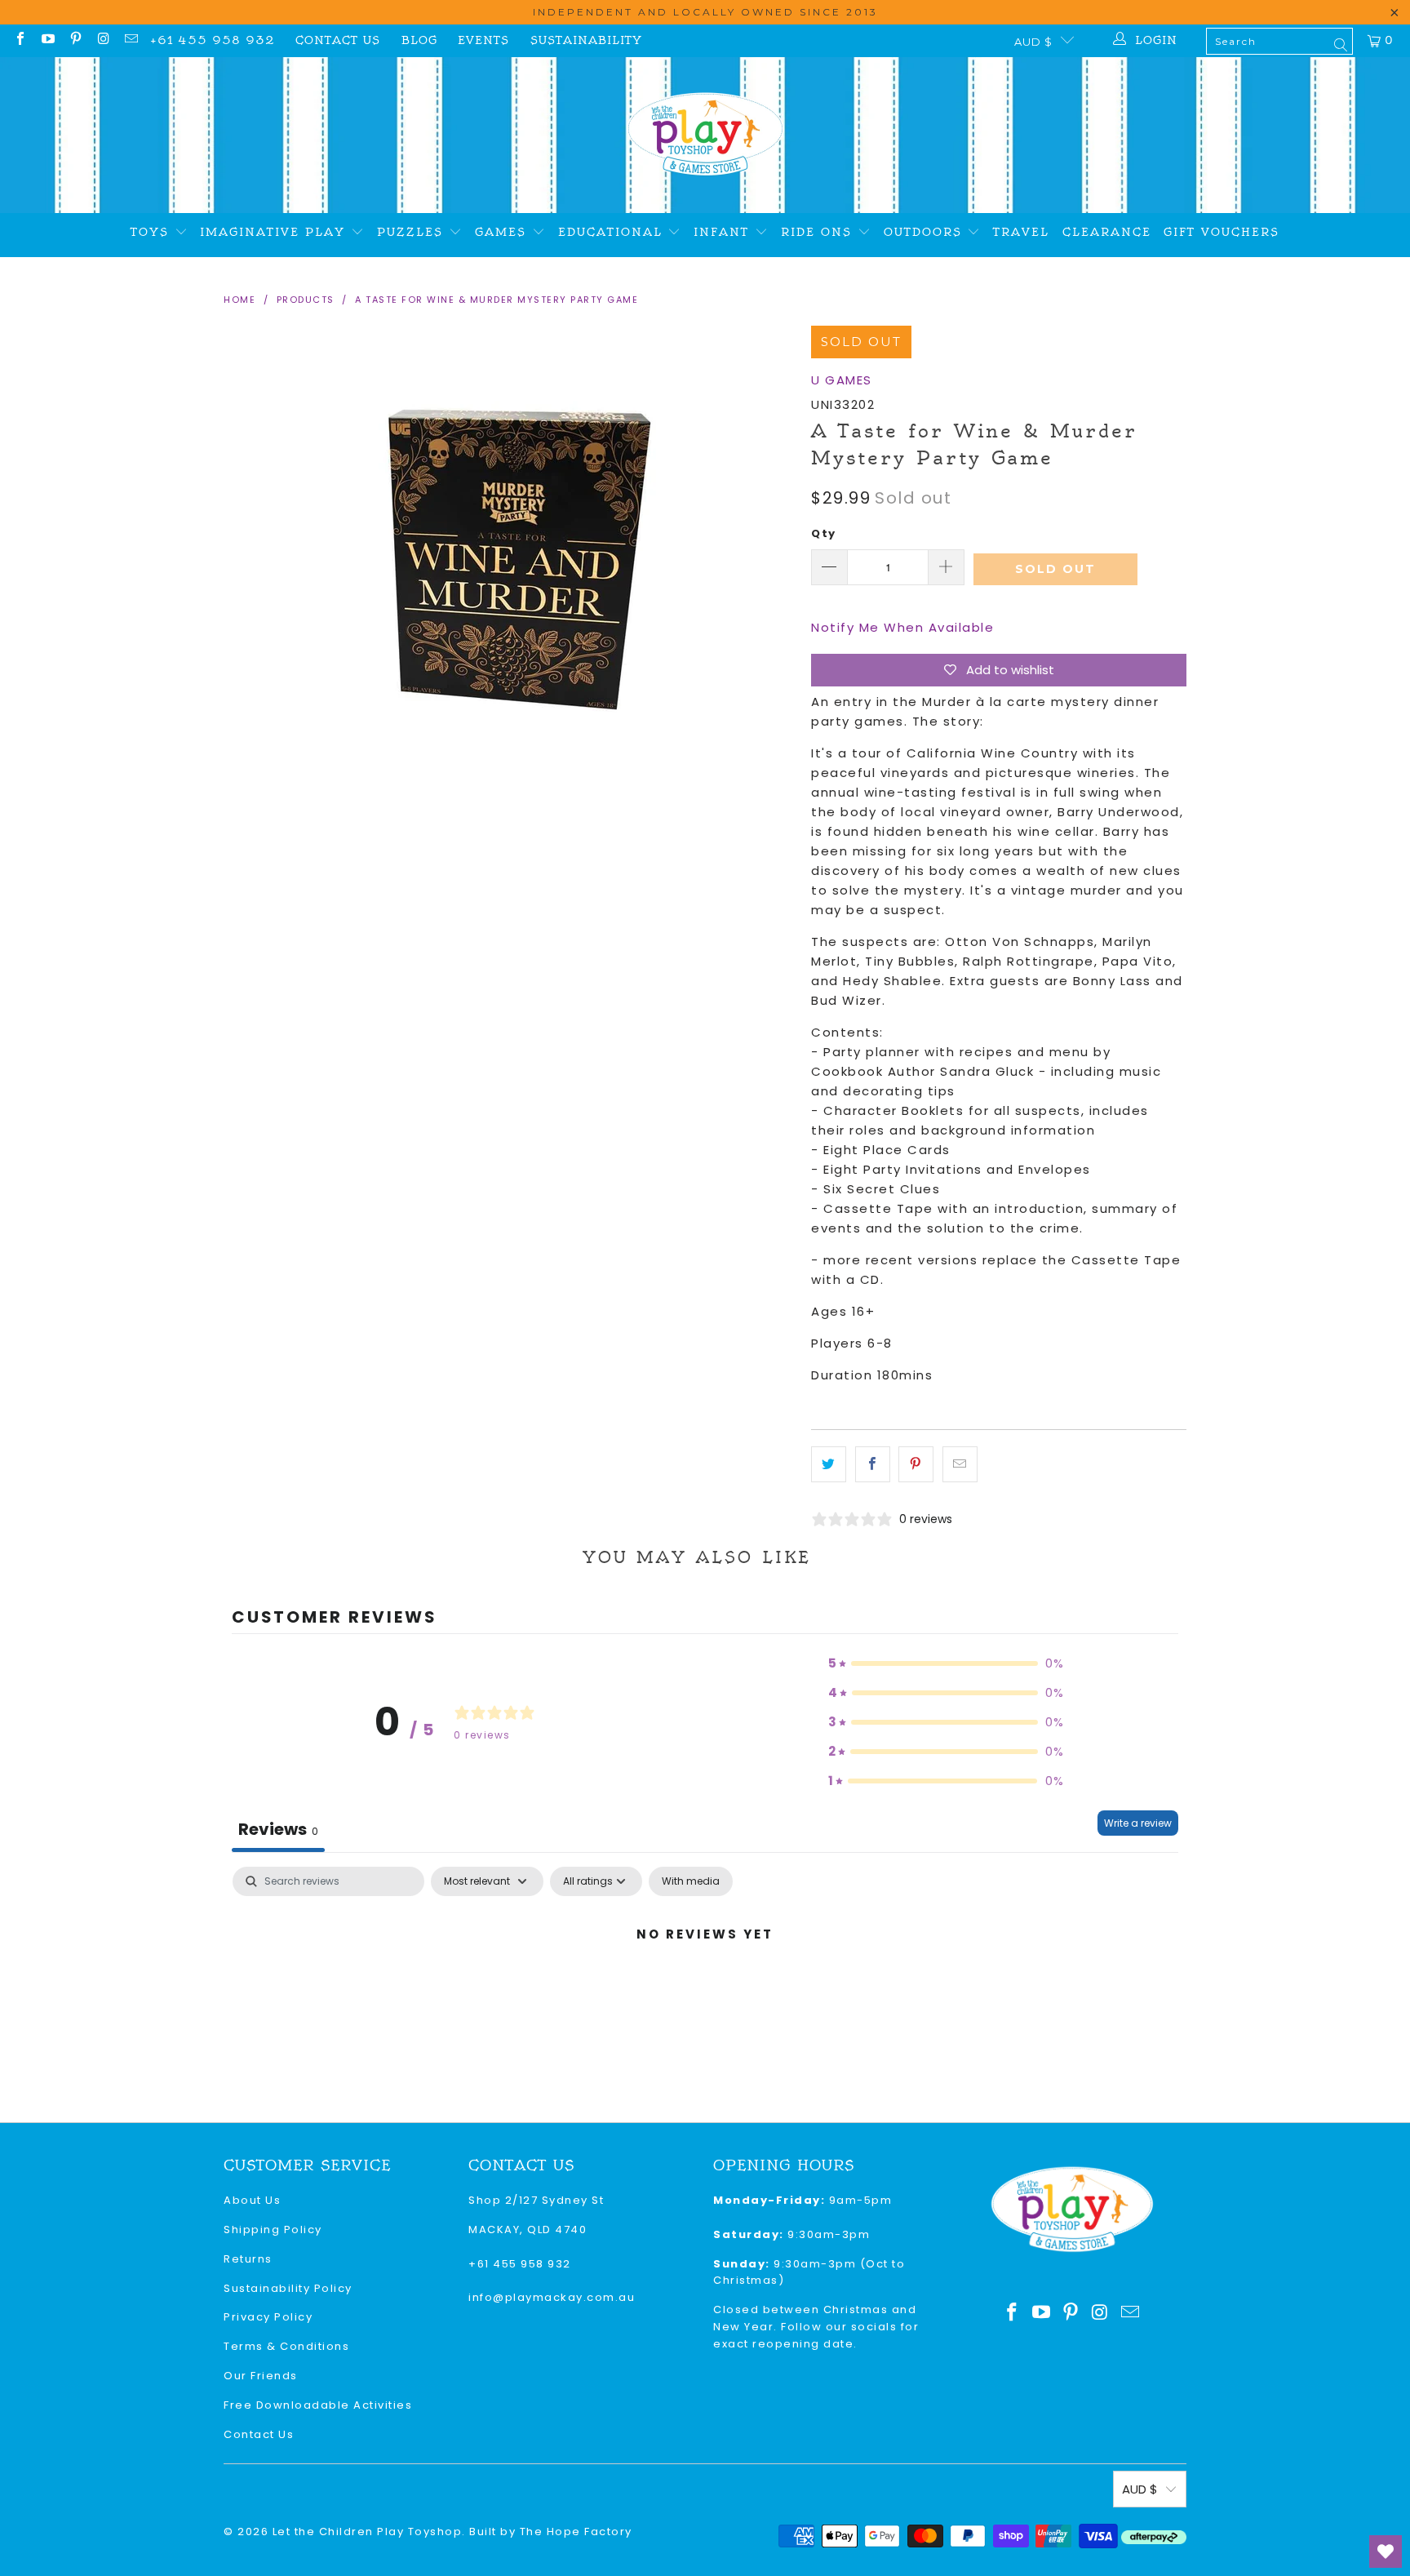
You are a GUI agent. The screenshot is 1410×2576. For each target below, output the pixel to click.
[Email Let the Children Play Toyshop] (131, 40)
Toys (153, 232)
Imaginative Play (275, 232)
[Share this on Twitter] (829, 1464)
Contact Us (338, 40)
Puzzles (413, 232)
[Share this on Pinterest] (916, 1464)
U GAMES (842, 380)
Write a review (1138, 1823)
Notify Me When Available (902, 627)
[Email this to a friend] (960, 1464)
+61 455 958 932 (213, 40)
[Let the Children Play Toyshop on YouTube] (47, 40)
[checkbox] (691, 1881)
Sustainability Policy (288, 2288)
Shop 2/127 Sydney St (536, 2200)
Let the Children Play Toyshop (368, 2532)
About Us (252, 2200)
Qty (824, 533)
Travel (1021, 232)
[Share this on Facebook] (873, 1464)
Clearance (1107, 232)
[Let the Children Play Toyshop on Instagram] (103, 40)
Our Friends (261, 2376)
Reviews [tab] (278, 1829)
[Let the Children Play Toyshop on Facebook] (20, 40)
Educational (613, 232)
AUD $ (1033, 42)
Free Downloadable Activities (318, 2405)
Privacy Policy (268, 2317)
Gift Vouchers (1222, 232)
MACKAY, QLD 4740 (528, 2230)
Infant (724, 232)
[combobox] (1279, 41)
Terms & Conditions (286, 2346)
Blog (419, 40)
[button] (947, 1663)
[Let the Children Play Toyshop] (705, 135)
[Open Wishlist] (1386, 2552)
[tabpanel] (705, 1990)
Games (503, 232)
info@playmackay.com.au (552, 2297)
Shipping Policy (273, 2230)
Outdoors (926, 232)
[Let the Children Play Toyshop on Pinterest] (75, 40)
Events (483, 40)
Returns (248, 2259)
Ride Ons (819, 232)
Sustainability (586, 40)
